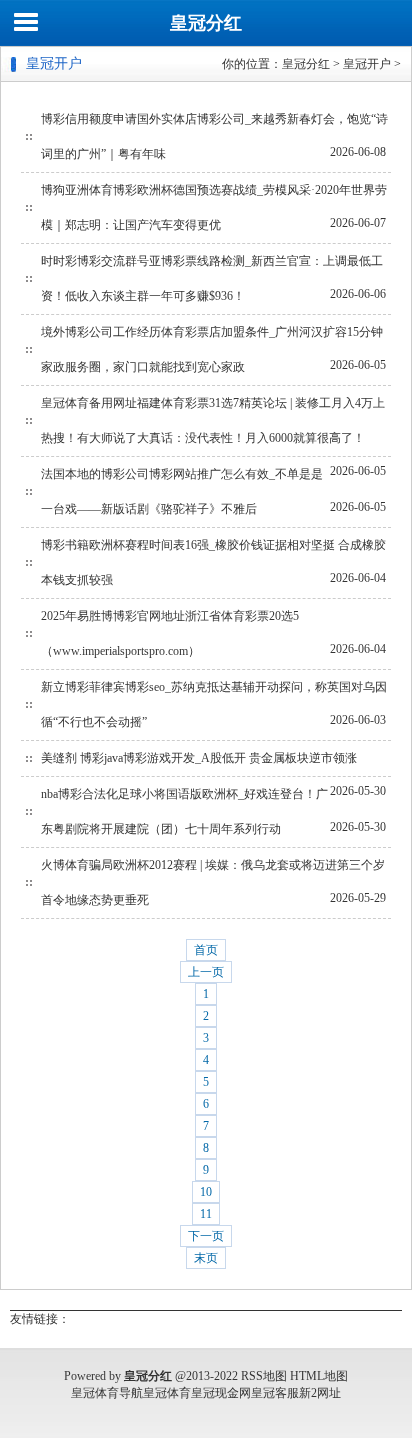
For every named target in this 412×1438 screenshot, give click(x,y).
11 (206, 1214)
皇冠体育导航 (107, 1393)
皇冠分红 (206, 23)
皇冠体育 (167, 1393)
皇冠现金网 (221, 1393)
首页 (206, 950)
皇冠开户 (367, 64)
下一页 (206, 1236)
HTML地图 (319, 1376)
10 (206, 1192)
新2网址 (320, 1393)
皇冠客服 (275, 1393)
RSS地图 (264, 1376)
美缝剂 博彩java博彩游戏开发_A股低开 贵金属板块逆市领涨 (199, 758)
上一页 (206, 972)
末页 (206, 1258)
